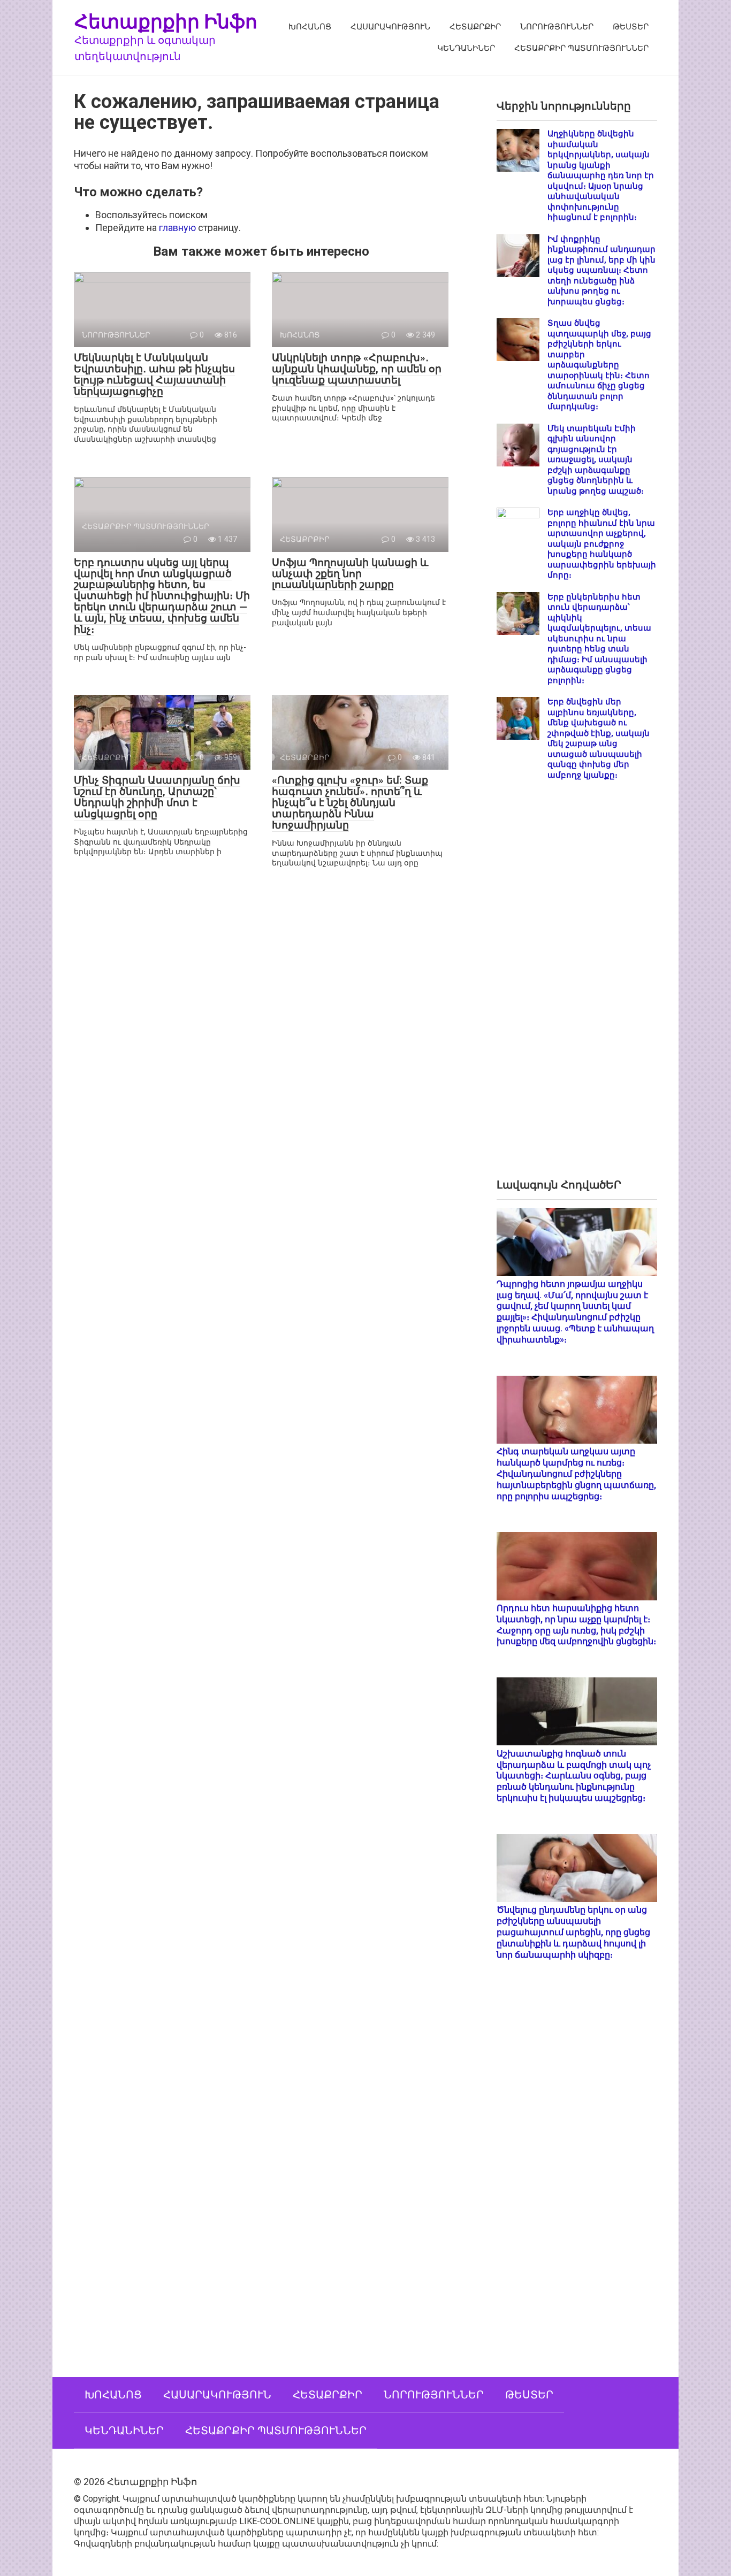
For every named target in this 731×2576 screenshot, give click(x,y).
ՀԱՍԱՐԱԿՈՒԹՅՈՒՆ (390, 27)
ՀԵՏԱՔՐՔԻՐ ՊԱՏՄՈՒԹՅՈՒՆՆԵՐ (581, 48)
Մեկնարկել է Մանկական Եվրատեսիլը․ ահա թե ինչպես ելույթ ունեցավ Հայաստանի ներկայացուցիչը (154, 374)
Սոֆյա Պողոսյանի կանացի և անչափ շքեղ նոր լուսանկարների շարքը (350, 574)
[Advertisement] (577, 988)
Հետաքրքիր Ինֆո (166, 21)
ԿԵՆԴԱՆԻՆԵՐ (466, 48)
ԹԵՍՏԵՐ (631, 27)
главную (177, 228)
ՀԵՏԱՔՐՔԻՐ (475, 27)
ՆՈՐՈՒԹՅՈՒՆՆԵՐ (557, 27)
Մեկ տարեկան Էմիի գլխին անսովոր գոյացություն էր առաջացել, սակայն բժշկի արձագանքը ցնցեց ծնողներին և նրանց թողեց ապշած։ (596, 460)
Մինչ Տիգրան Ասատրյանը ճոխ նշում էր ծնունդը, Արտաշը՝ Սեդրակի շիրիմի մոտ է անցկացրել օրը (157, 797)
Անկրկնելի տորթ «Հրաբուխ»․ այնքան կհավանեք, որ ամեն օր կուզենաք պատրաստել (357, 369)
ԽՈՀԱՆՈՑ (310, 27)
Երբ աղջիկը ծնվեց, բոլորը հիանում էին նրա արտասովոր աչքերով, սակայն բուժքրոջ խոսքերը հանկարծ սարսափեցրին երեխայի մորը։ (602, 544)
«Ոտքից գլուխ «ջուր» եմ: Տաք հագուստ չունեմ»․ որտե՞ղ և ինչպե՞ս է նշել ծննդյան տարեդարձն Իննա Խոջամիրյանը (350, 803)
